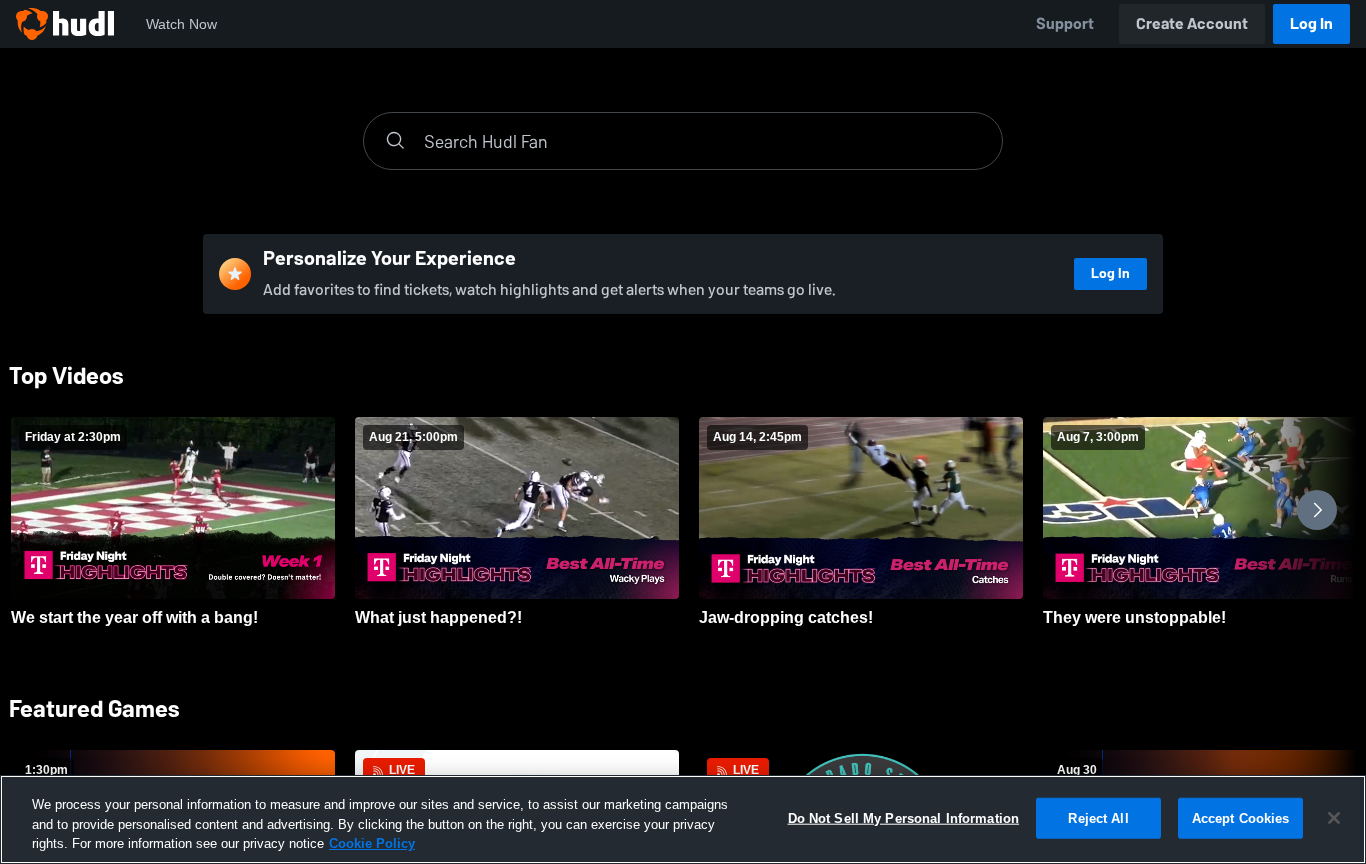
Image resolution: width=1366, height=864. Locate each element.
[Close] (1334, 818)
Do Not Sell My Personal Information (904, 817)
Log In (1311, 23)
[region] (683, 819)
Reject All (1098, 817)
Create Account (1192, 23)
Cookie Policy (372, 843)
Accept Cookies (1241, 817)
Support (1065, 23)
